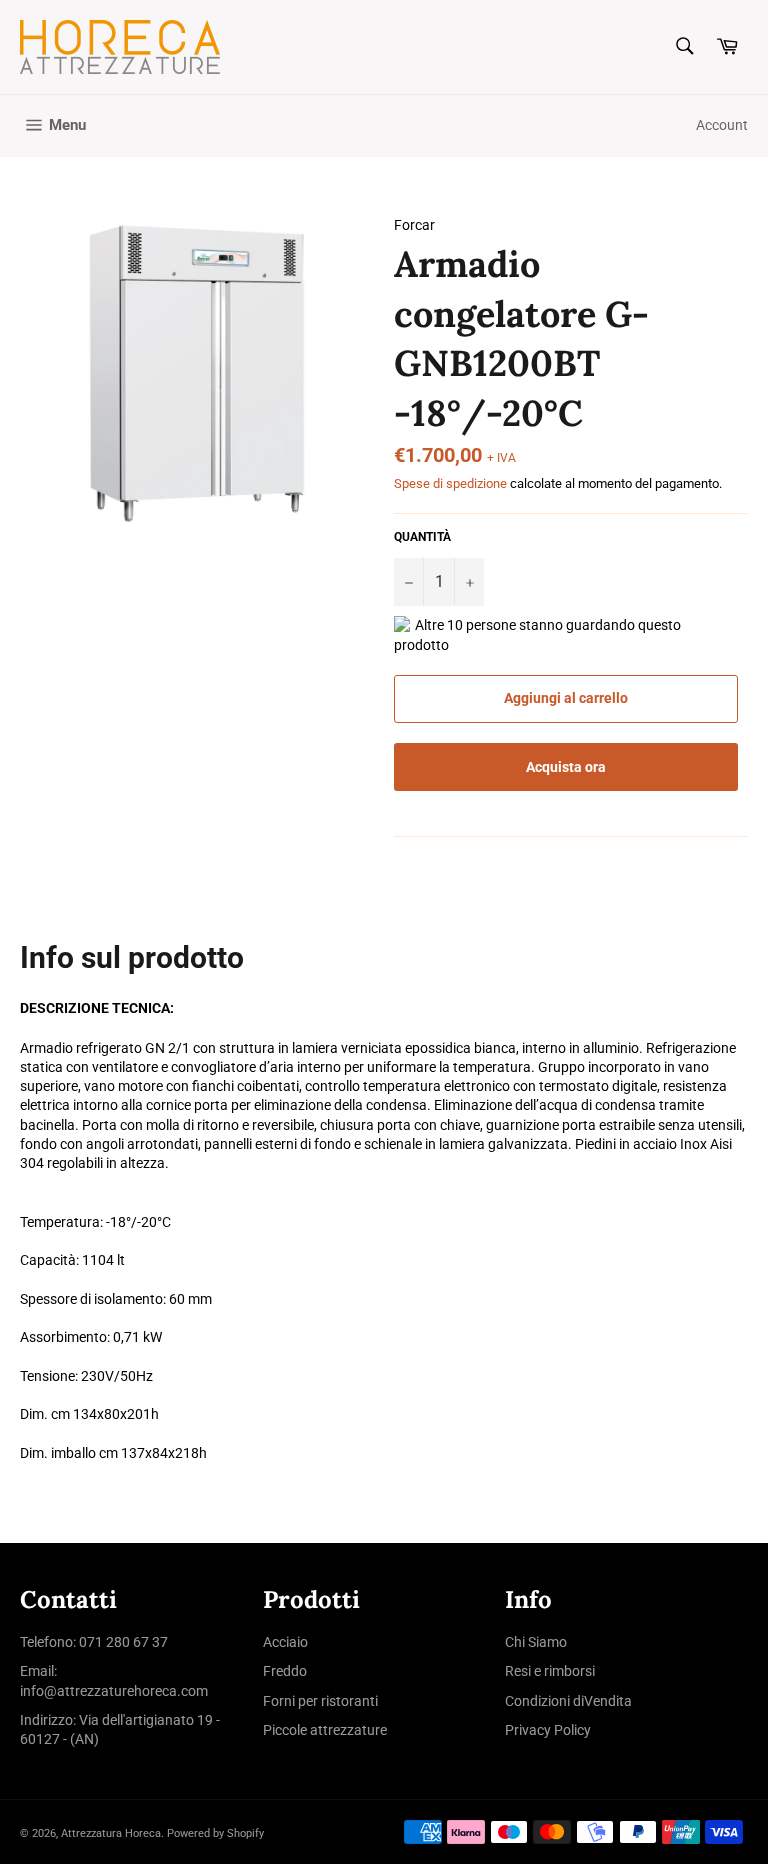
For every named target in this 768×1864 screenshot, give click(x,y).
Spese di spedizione (450, 483)
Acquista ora (566, 767)
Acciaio (285, 1642)
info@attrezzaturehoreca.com (114, 1691)
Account (722, 125)
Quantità (422, 537)
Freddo (285, 1671)
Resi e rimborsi (550, 1671)
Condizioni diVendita (568, 1701)
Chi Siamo (536, 1642)
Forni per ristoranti (320, 1701)
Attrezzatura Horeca (111, 1833)
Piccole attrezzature (325, 1730)
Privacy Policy (548, 1730)
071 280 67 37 (123, 1642)
